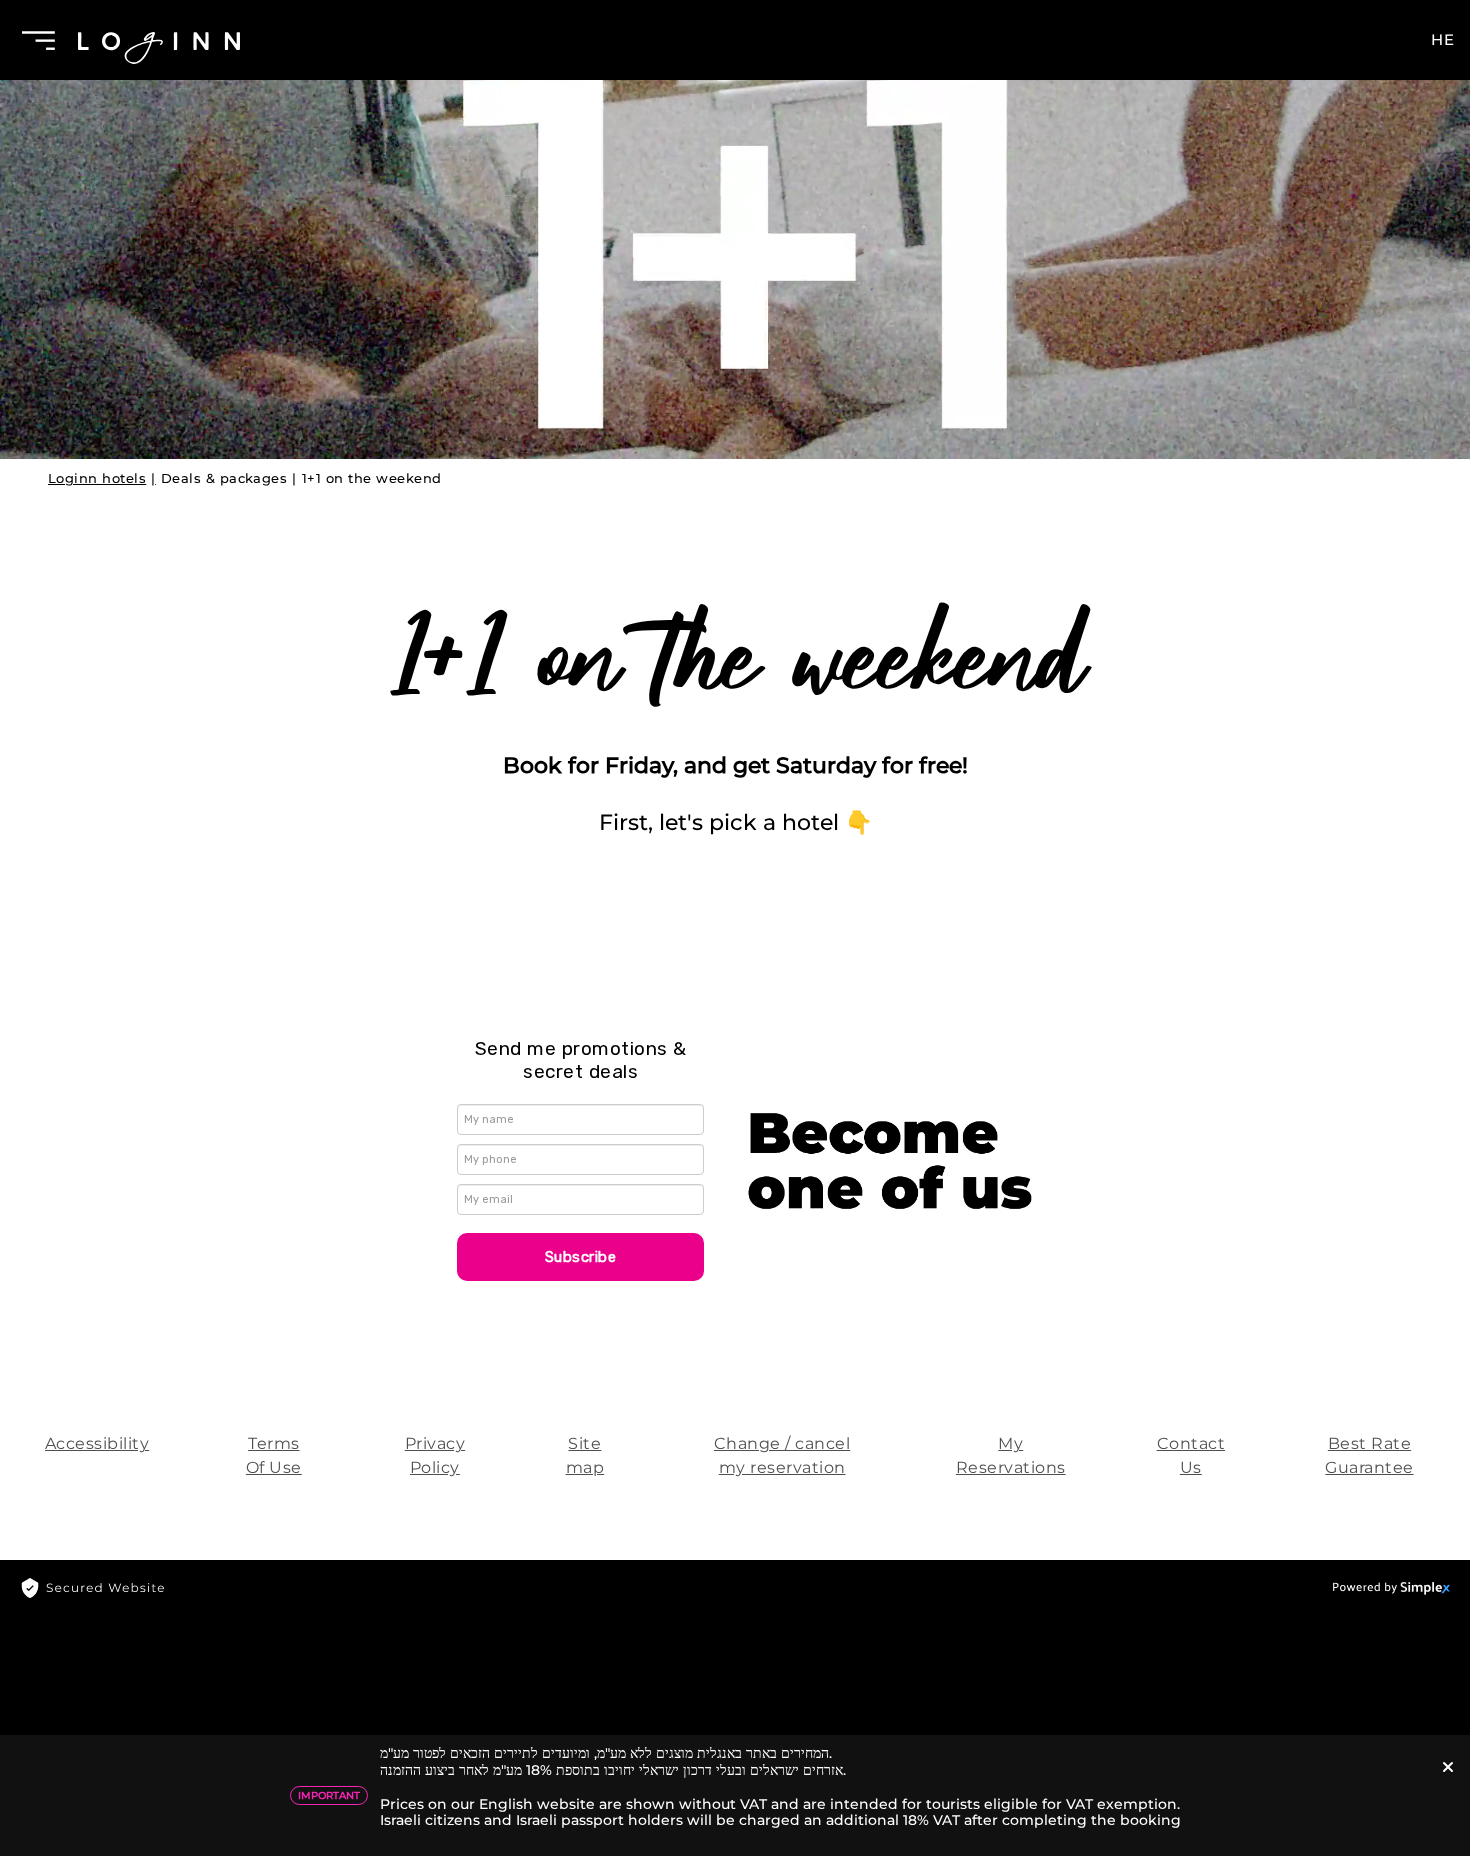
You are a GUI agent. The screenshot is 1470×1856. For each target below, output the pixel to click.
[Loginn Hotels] (159, 40)
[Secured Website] (92, 1587)
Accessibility (97, 1443)
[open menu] (31, 40)
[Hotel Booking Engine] (1391, 1587)
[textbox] (580, 1063)
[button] (580, 1257)
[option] (735, 233)
